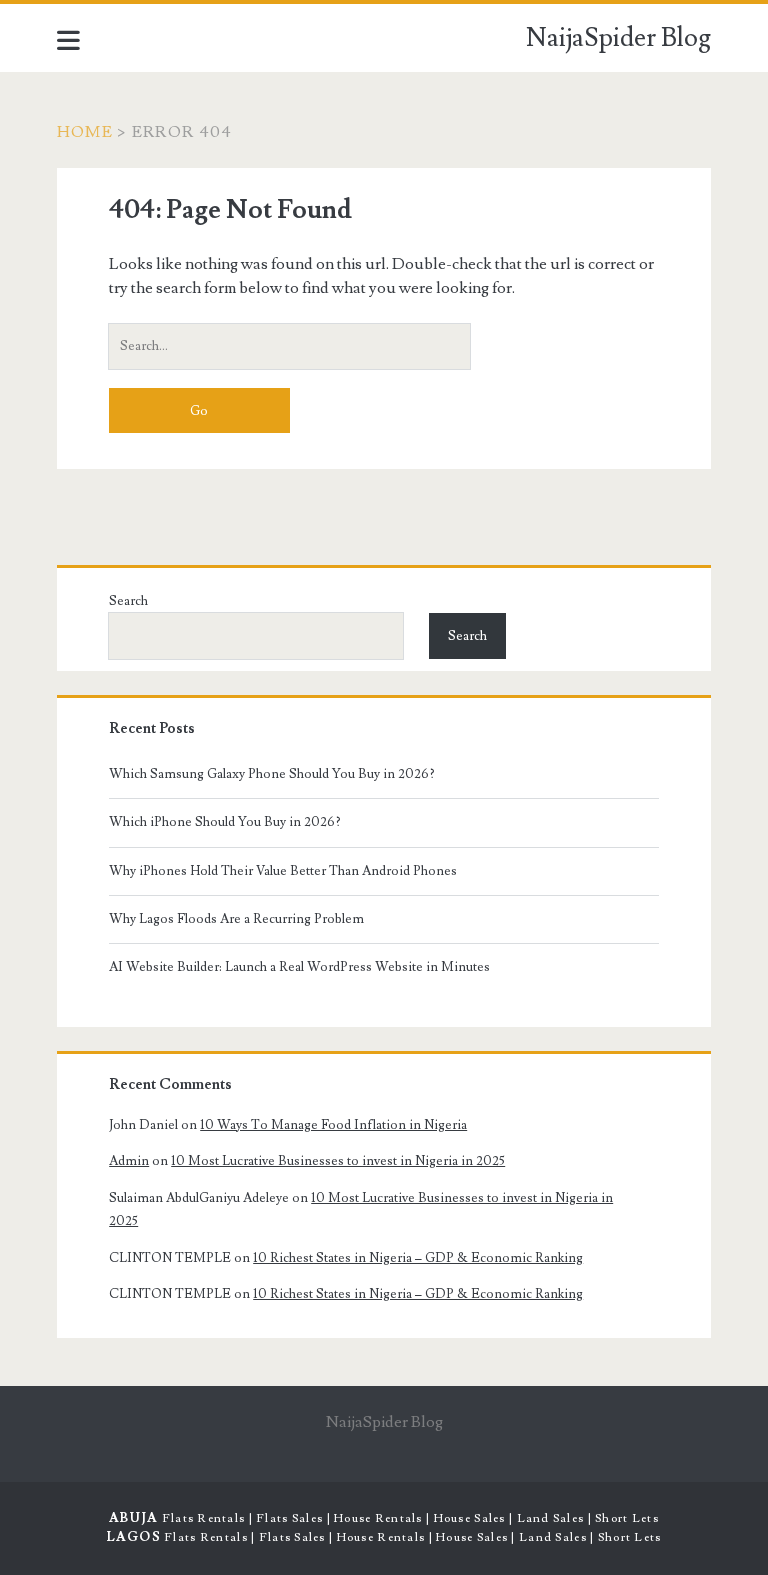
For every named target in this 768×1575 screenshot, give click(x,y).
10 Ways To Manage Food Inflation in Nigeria (333, 1125)
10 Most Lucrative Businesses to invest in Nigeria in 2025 (338, 1161)
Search (128, 601)
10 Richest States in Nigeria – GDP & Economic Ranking (418, 1258)
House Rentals (378, 1518)
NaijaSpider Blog (618, 38)
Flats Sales (289, 1518)
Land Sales (551, 1518)
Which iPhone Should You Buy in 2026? (225, 822)
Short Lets (627, 1518)
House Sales (470, 1518)
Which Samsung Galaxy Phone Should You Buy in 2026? (272, 774)
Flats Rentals (204, 1518)
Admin (129, 1161)
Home (85, 132)
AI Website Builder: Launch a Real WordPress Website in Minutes (299, 967)
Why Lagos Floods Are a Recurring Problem (236, 919)
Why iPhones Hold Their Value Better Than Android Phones (283, 871)
